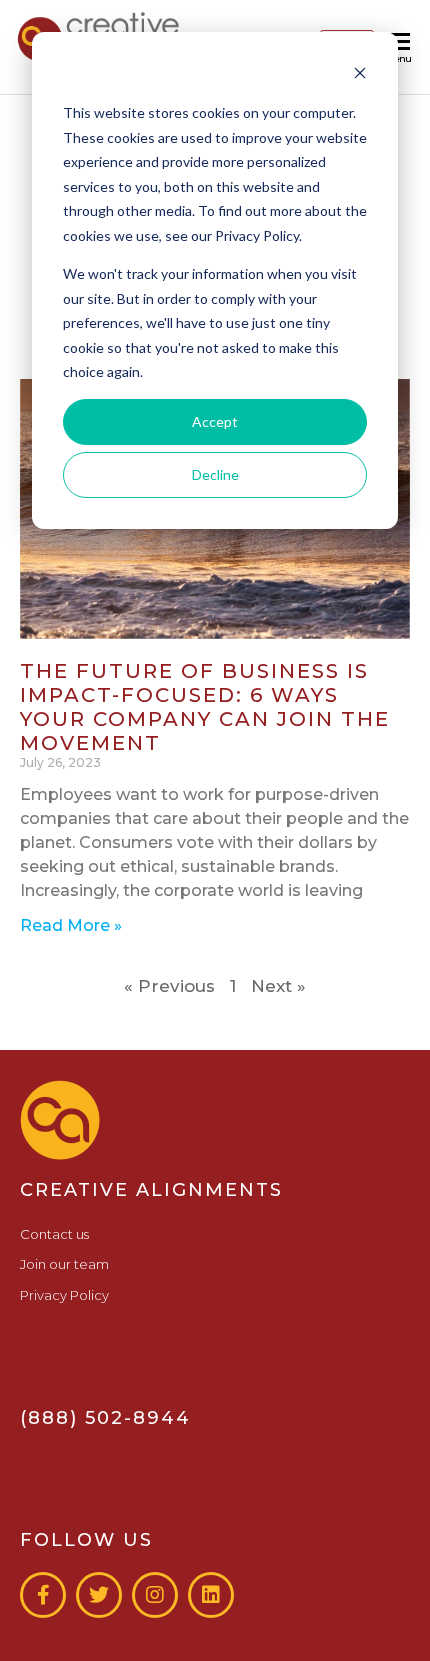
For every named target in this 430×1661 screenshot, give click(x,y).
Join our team (64, 1264)
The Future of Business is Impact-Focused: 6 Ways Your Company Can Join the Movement (205, 707)
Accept (215, 421)
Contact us (54, 1234)
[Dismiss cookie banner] (360, 75)
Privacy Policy (64, 1295)
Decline (215, 474)
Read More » (71, 925)
